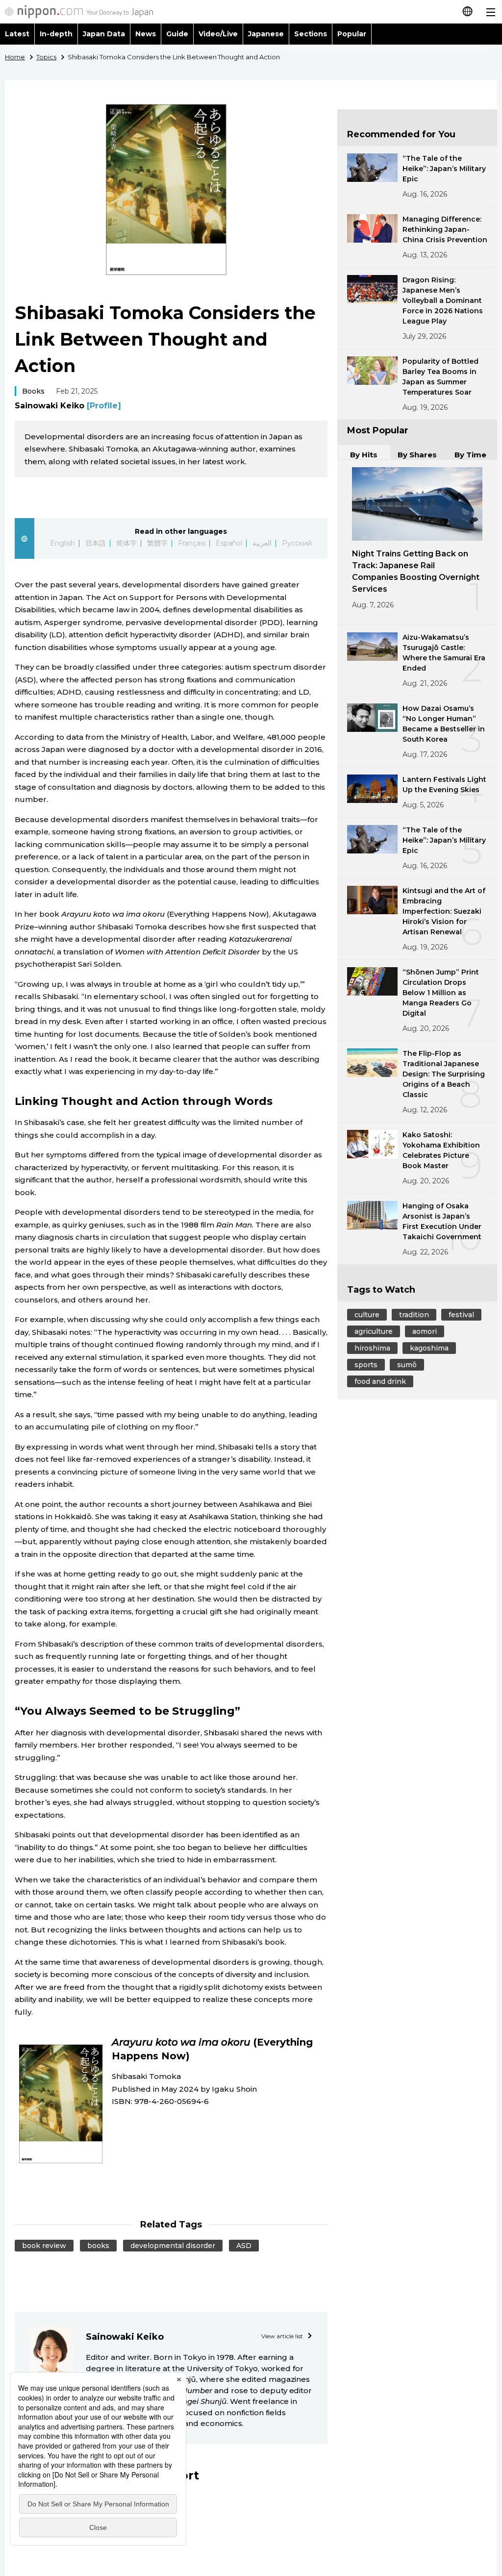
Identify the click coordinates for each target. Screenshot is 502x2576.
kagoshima (429, 1348)
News (146, 34)
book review (44, 2246)
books (98, 2246)
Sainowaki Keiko (68, 406)
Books (33, 391)
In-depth (56, 34)
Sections (311, 34)
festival (461, 1315)
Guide (177, 34)
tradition (414, 1315)
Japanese (266, 34)
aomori (425, 1331)
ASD (244, 2246)
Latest (17, 34)
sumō (407, 1365)
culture (367, 1315)
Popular (352, 34)
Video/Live (218, 34)
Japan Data (104, 34)
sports (366, 1365)
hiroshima (372, 1348)
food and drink (380, 1381)
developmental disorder (173, 2246)
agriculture (374, 1331)
